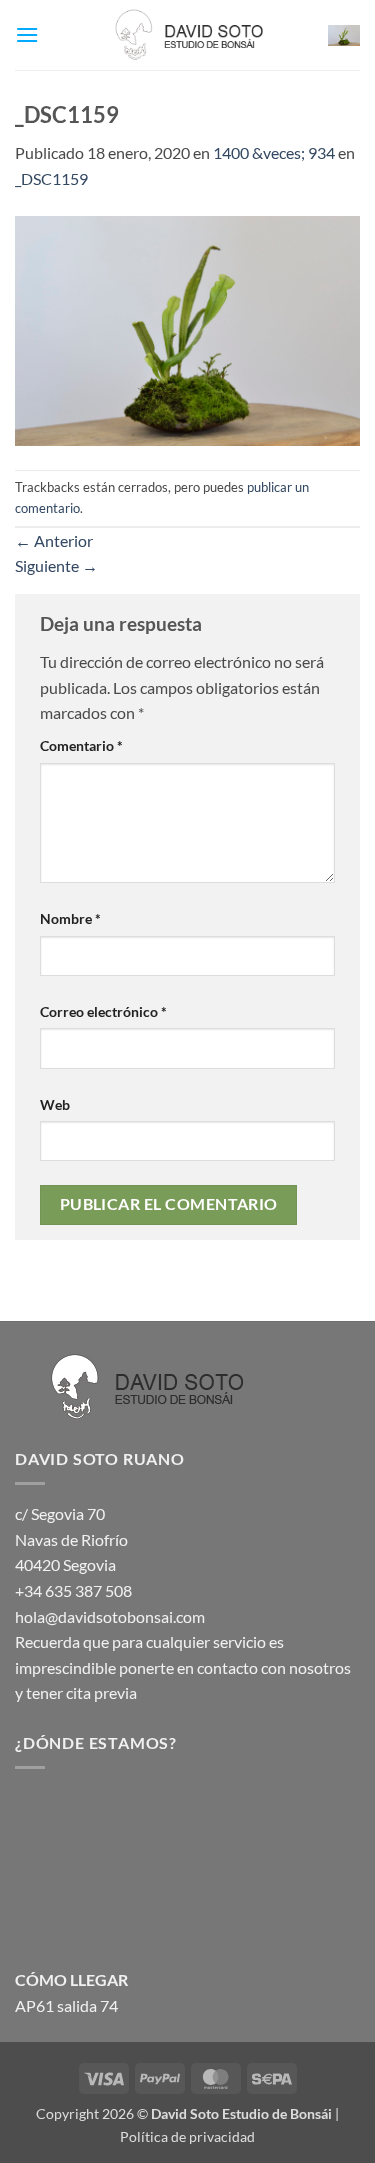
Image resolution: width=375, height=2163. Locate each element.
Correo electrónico (103, 1011)
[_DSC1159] (187, 328)
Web (55, 1104)
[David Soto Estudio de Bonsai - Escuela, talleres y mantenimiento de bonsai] (188, 35)
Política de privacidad (187, 2136)
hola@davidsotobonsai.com (110, 1616)
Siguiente (56, 565)
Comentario (81, 745)
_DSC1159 (51, 178)
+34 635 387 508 (73, 1590)
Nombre (70, 918)
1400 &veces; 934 (274, 152)
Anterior (54, 540)
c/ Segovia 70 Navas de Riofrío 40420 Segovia (71, 1539)
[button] (27, 34)
